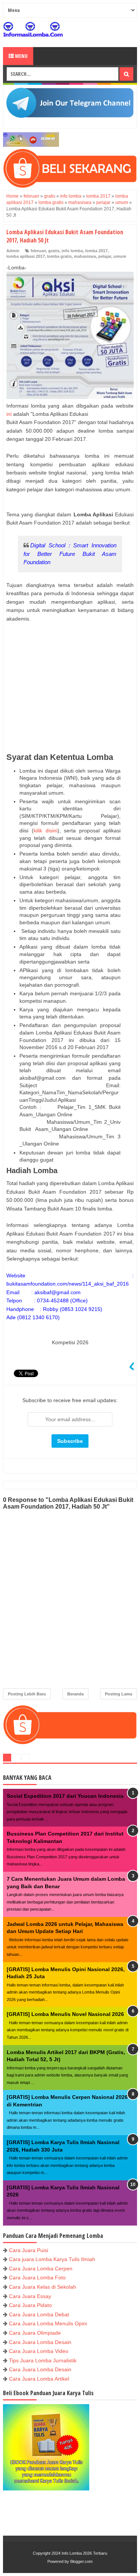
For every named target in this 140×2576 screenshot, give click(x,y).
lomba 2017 (96, 251)
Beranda (75, 1694)
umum (120, 256)
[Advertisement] (70, 692)
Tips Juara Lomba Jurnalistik (43, 2360)
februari (38, 251)
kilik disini (46, 831)
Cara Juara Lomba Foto (37, 2277)
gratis (54, 251)
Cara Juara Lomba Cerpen (41, 2269)
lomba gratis (59, 256)
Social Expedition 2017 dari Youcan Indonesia (65, 1796)
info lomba (72, 251)
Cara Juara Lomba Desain (40, 2342)
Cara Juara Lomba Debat (39, 2314)
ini (9, 414)
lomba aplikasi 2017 (26, 256)
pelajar (105, 256)
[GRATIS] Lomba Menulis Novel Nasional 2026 (65, 2014)
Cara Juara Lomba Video (39, 2351)
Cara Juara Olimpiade (35, 2333)
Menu (21, 56)
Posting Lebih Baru (27, 1694)
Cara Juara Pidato (30, 2305)
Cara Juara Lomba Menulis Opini (48, 2323)
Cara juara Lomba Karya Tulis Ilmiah (52, 2259)
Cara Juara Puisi (29, 2250)
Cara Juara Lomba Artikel (39, 2379)
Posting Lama (119, 1694)
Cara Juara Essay (30, 2296)
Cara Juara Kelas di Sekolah (43, 2287)
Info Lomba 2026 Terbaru (84, 2553)
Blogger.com (81, 2561)
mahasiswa (85, 256)
